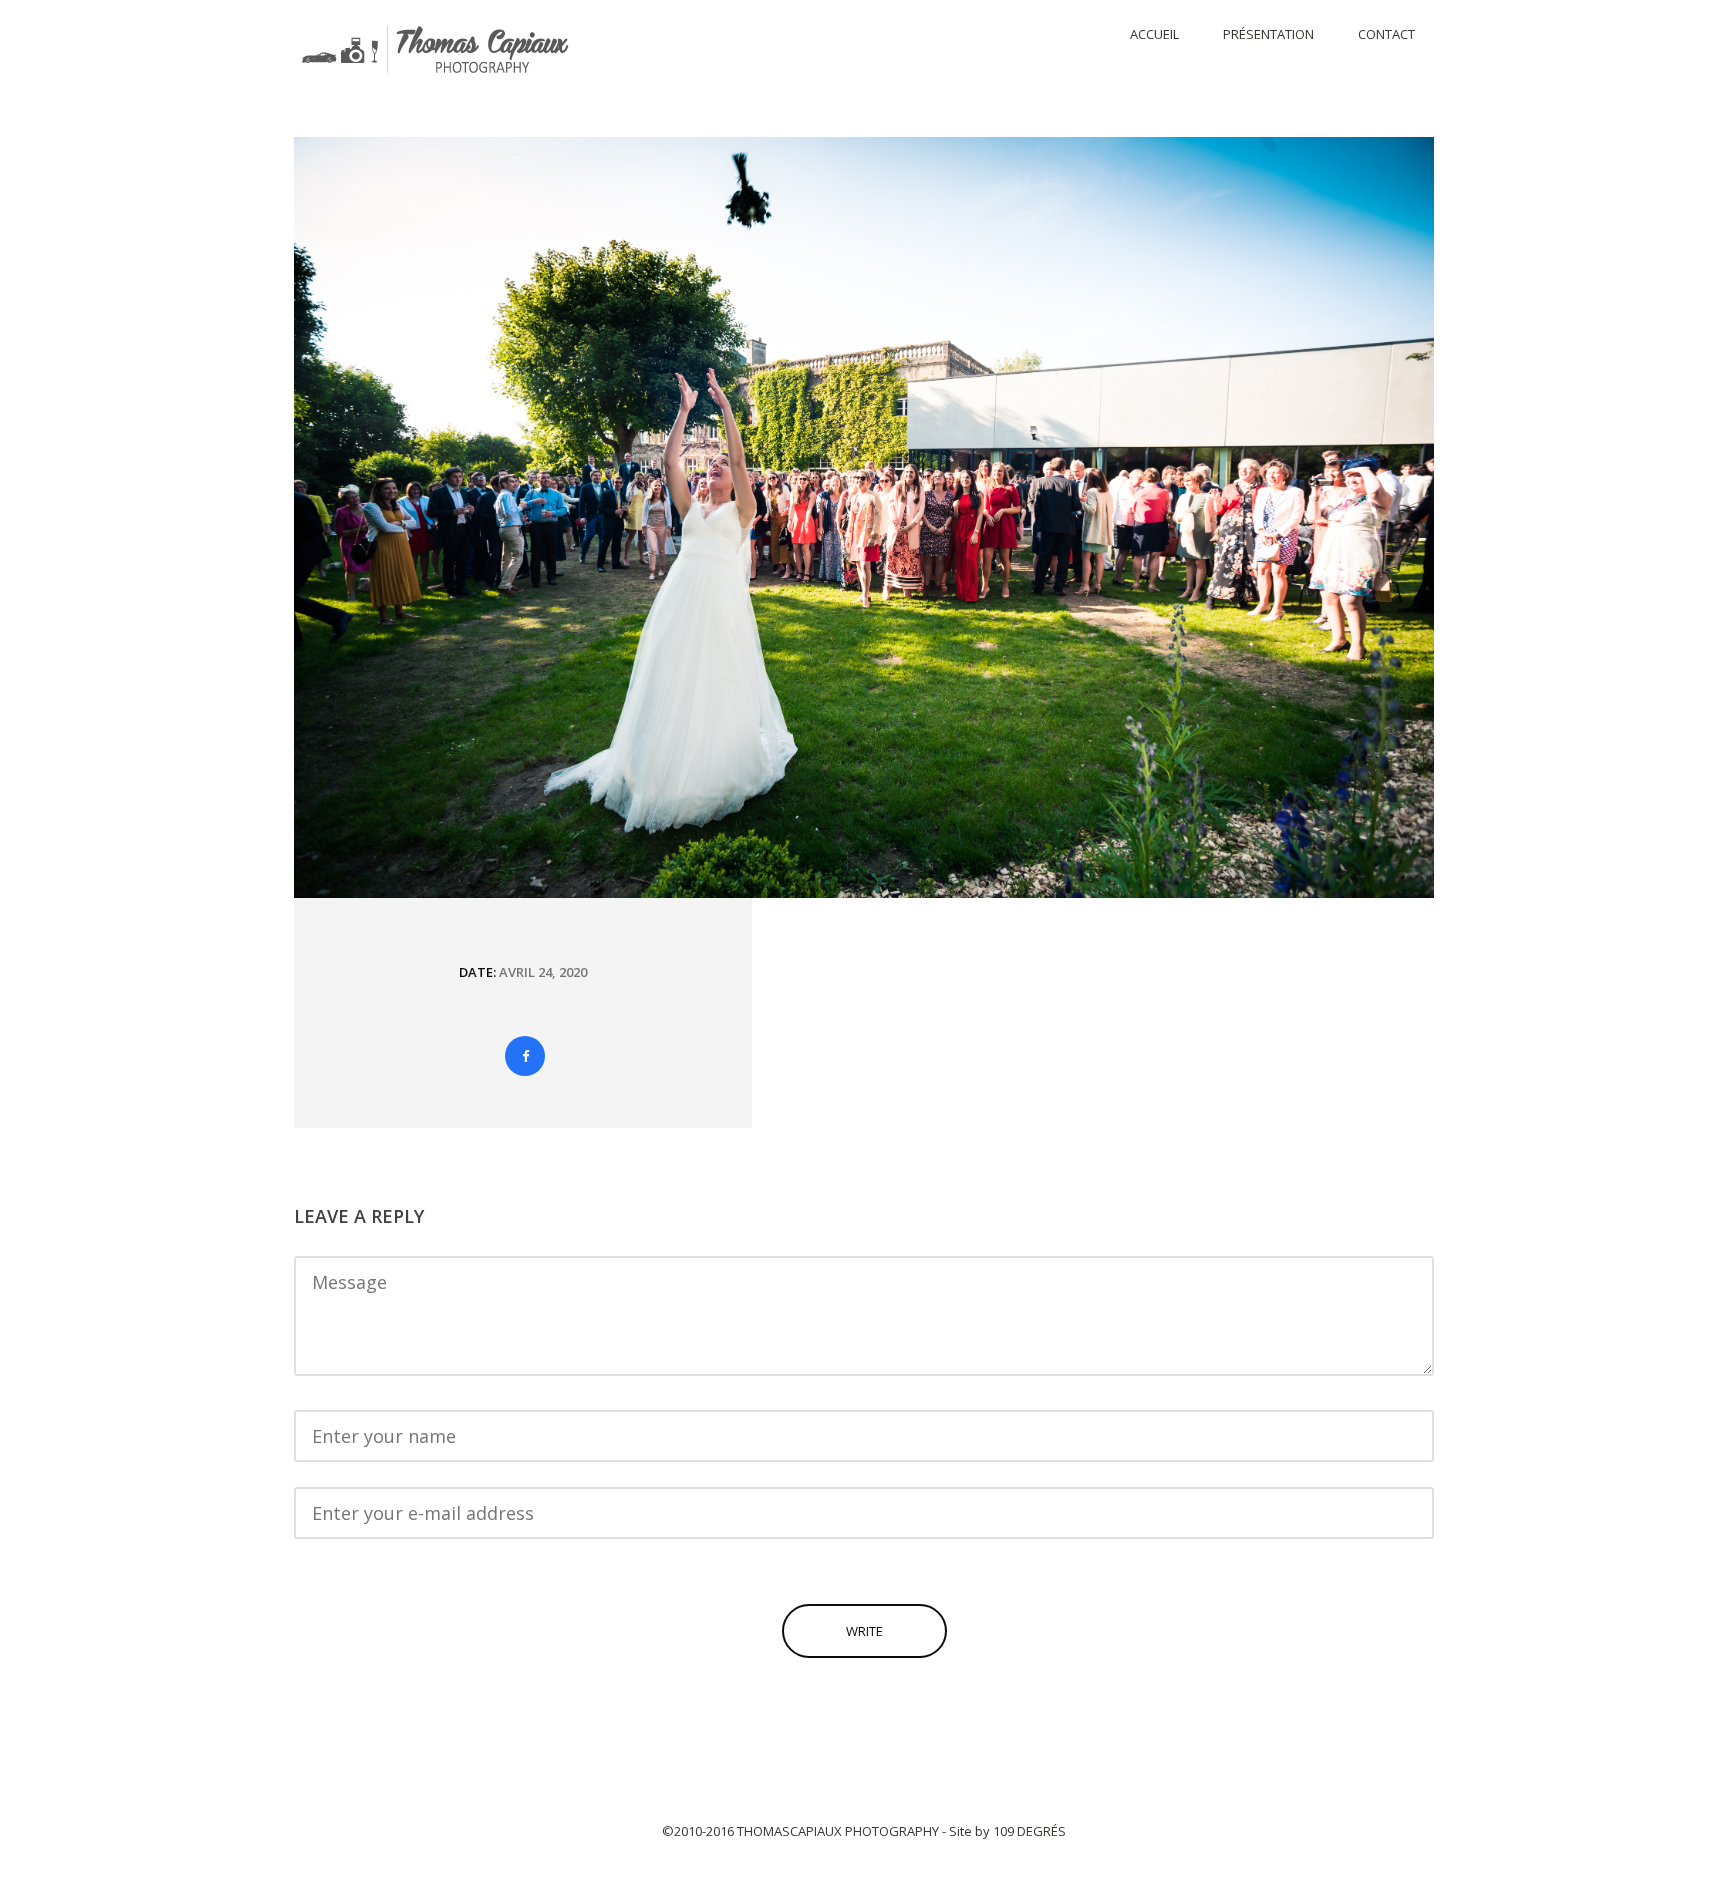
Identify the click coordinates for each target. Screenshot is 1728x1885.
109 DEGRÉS (1029, 1831)
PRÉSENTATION (1268, 34)
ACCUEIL (1154, 34)
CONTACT (1386, 34)
